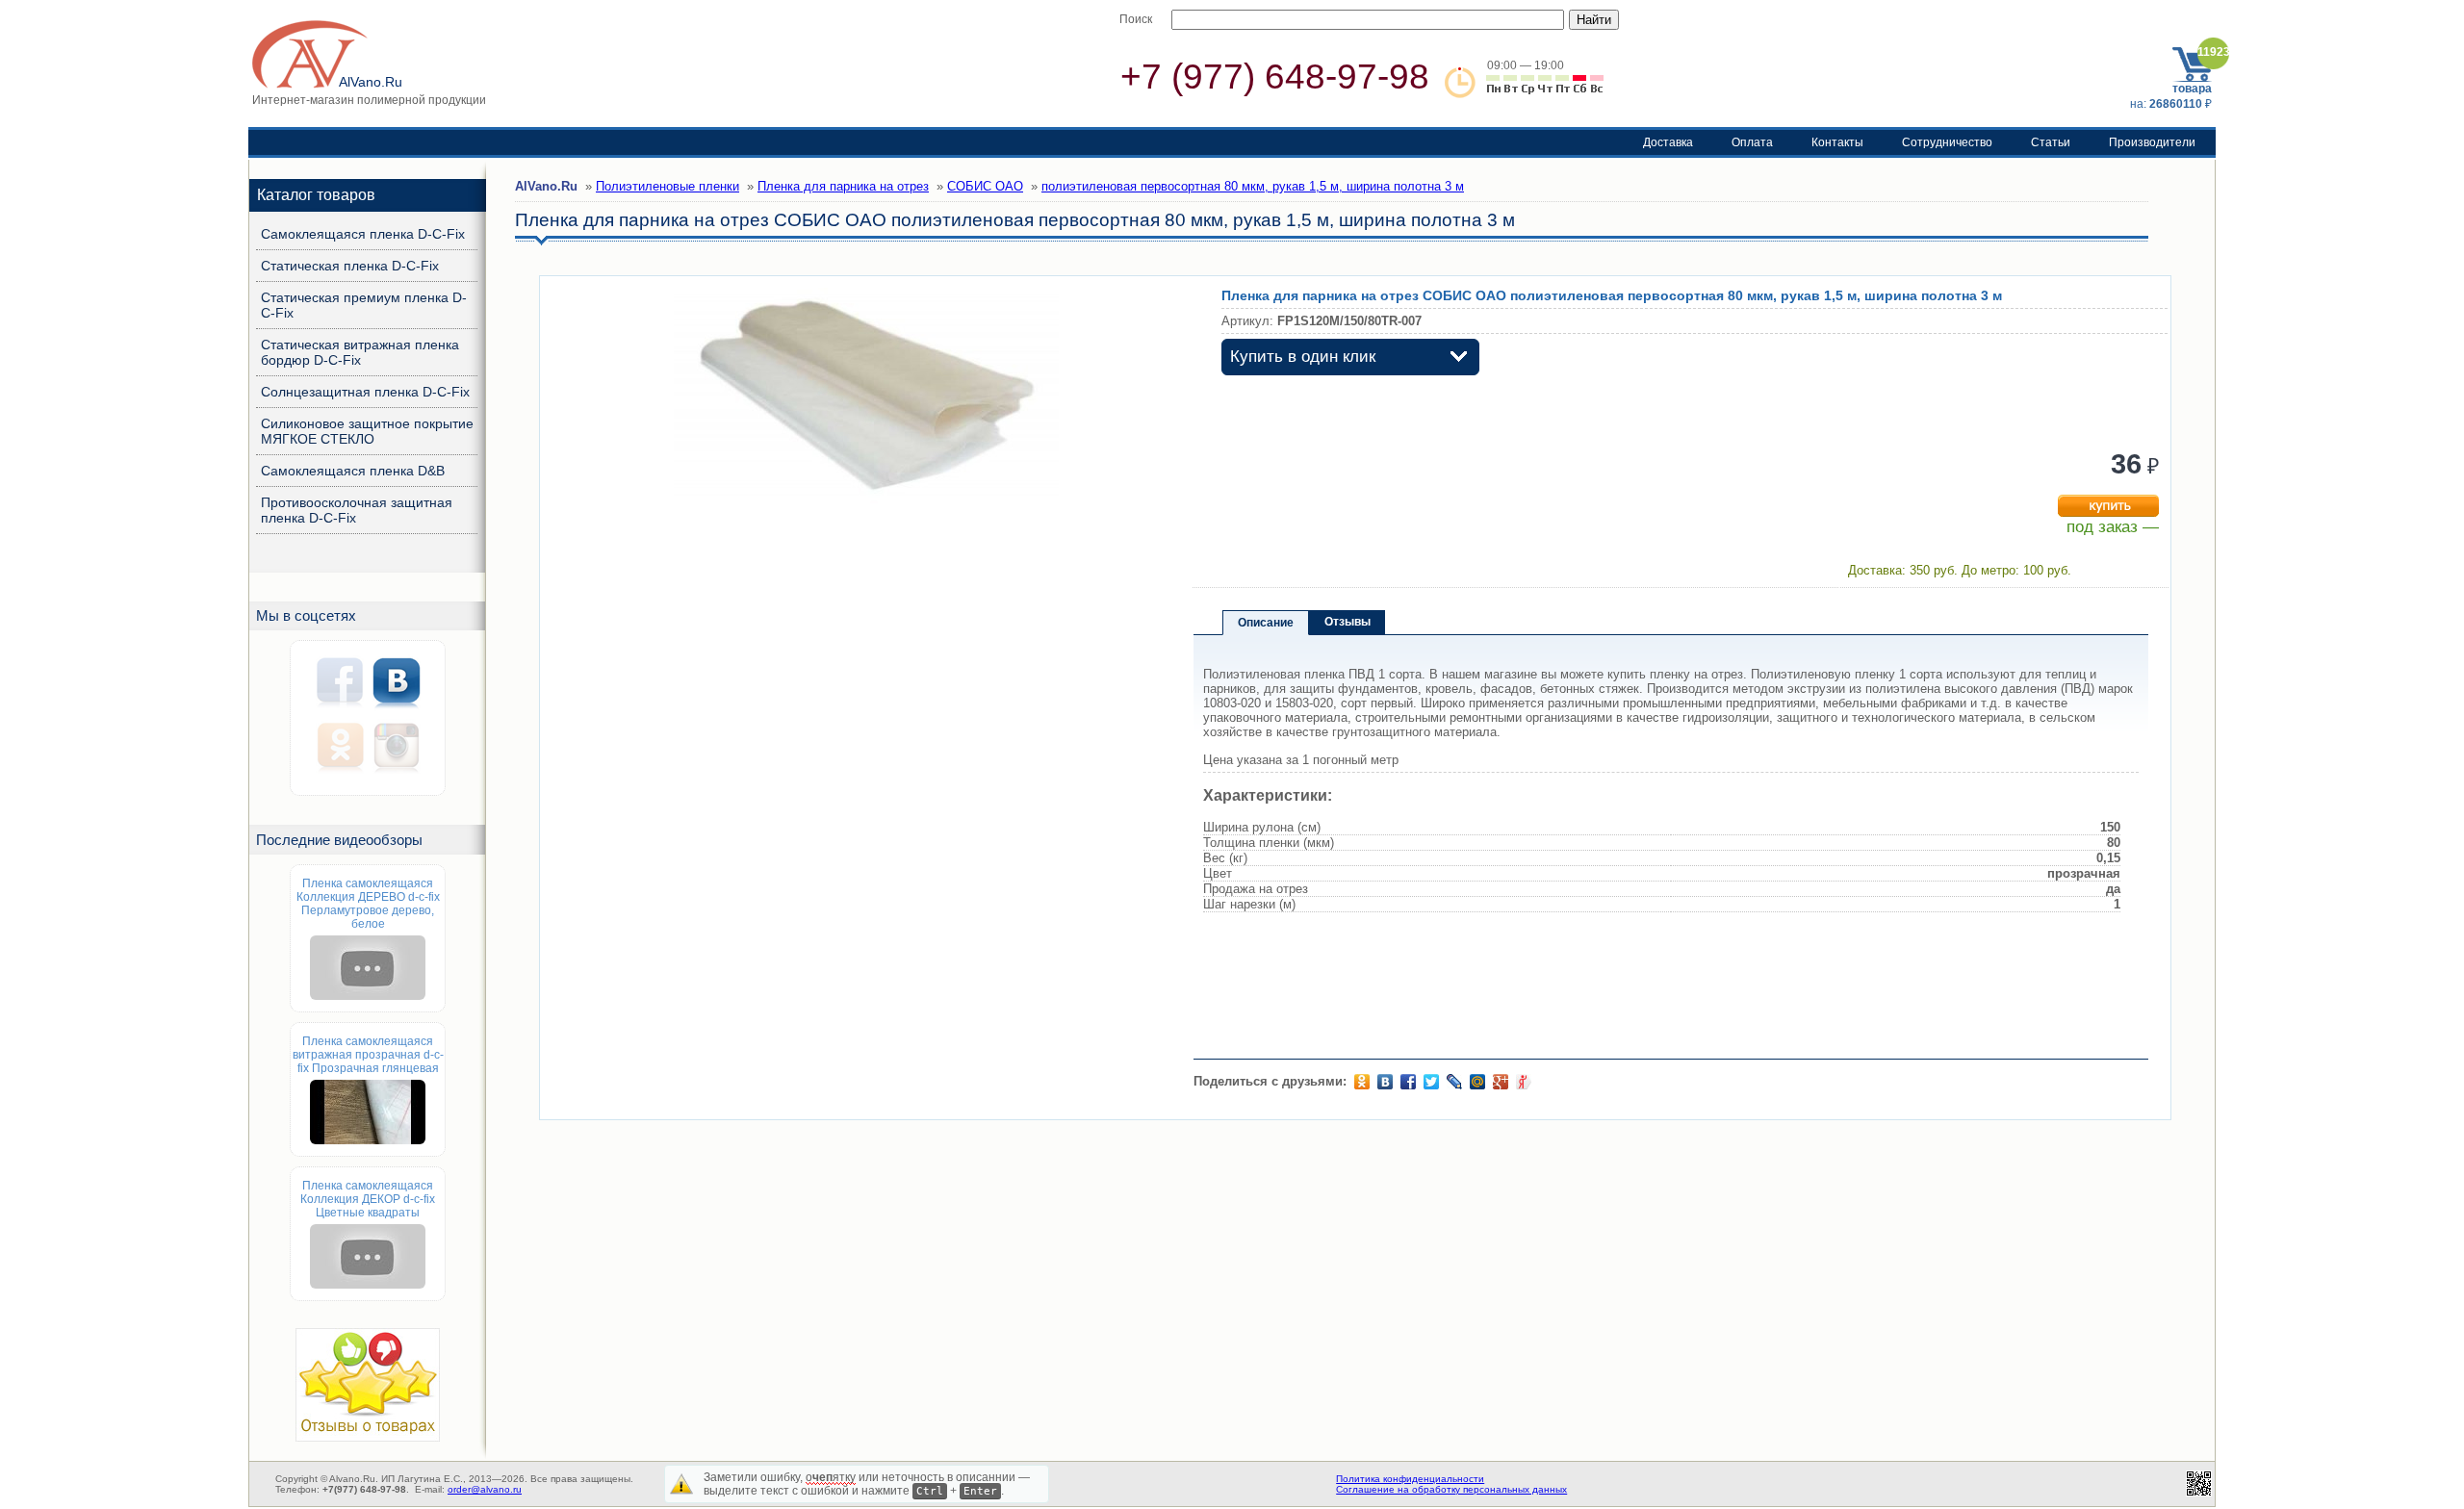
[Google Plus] (1501, 1081)
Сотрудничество (1947, 142)
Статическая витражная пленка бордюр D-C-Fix (360, 352)
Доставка (1668, 142)
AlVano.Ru (546, 186)
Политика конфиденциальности (1410, 1479)
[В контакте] (1385, 1081)
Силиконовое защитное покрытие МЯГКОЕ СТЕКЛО (367, 431)
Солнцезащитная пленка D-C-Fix (365, 392)
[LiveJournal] (1454, 1081)
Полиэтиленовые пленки (667, 186)
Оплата (1752, 142)
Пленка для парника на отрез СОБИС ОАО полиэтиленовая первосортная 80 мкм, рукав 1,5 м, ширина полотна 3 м (1612, 295)
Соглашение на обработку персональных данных (1451, 1489)
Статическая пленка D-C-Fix (350, 266)
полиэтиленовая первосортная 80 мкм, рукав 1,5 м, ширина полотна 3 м (1253, 186)
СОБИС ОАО (985, 186)
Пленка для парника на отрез (843, 186)
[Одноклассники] (1362, 1081)
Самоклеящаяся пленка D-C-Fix (363, 234)
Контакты (1837, 142)
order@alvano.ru (485, 1489)
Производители (2152, 142)
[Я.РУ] (1524, 1081)
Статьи (2051, 142)
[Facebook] (1408, 1081)
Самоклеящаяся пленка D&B (353, 471)
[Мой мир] (1477, 1081)
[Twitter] (1431, 1081)
